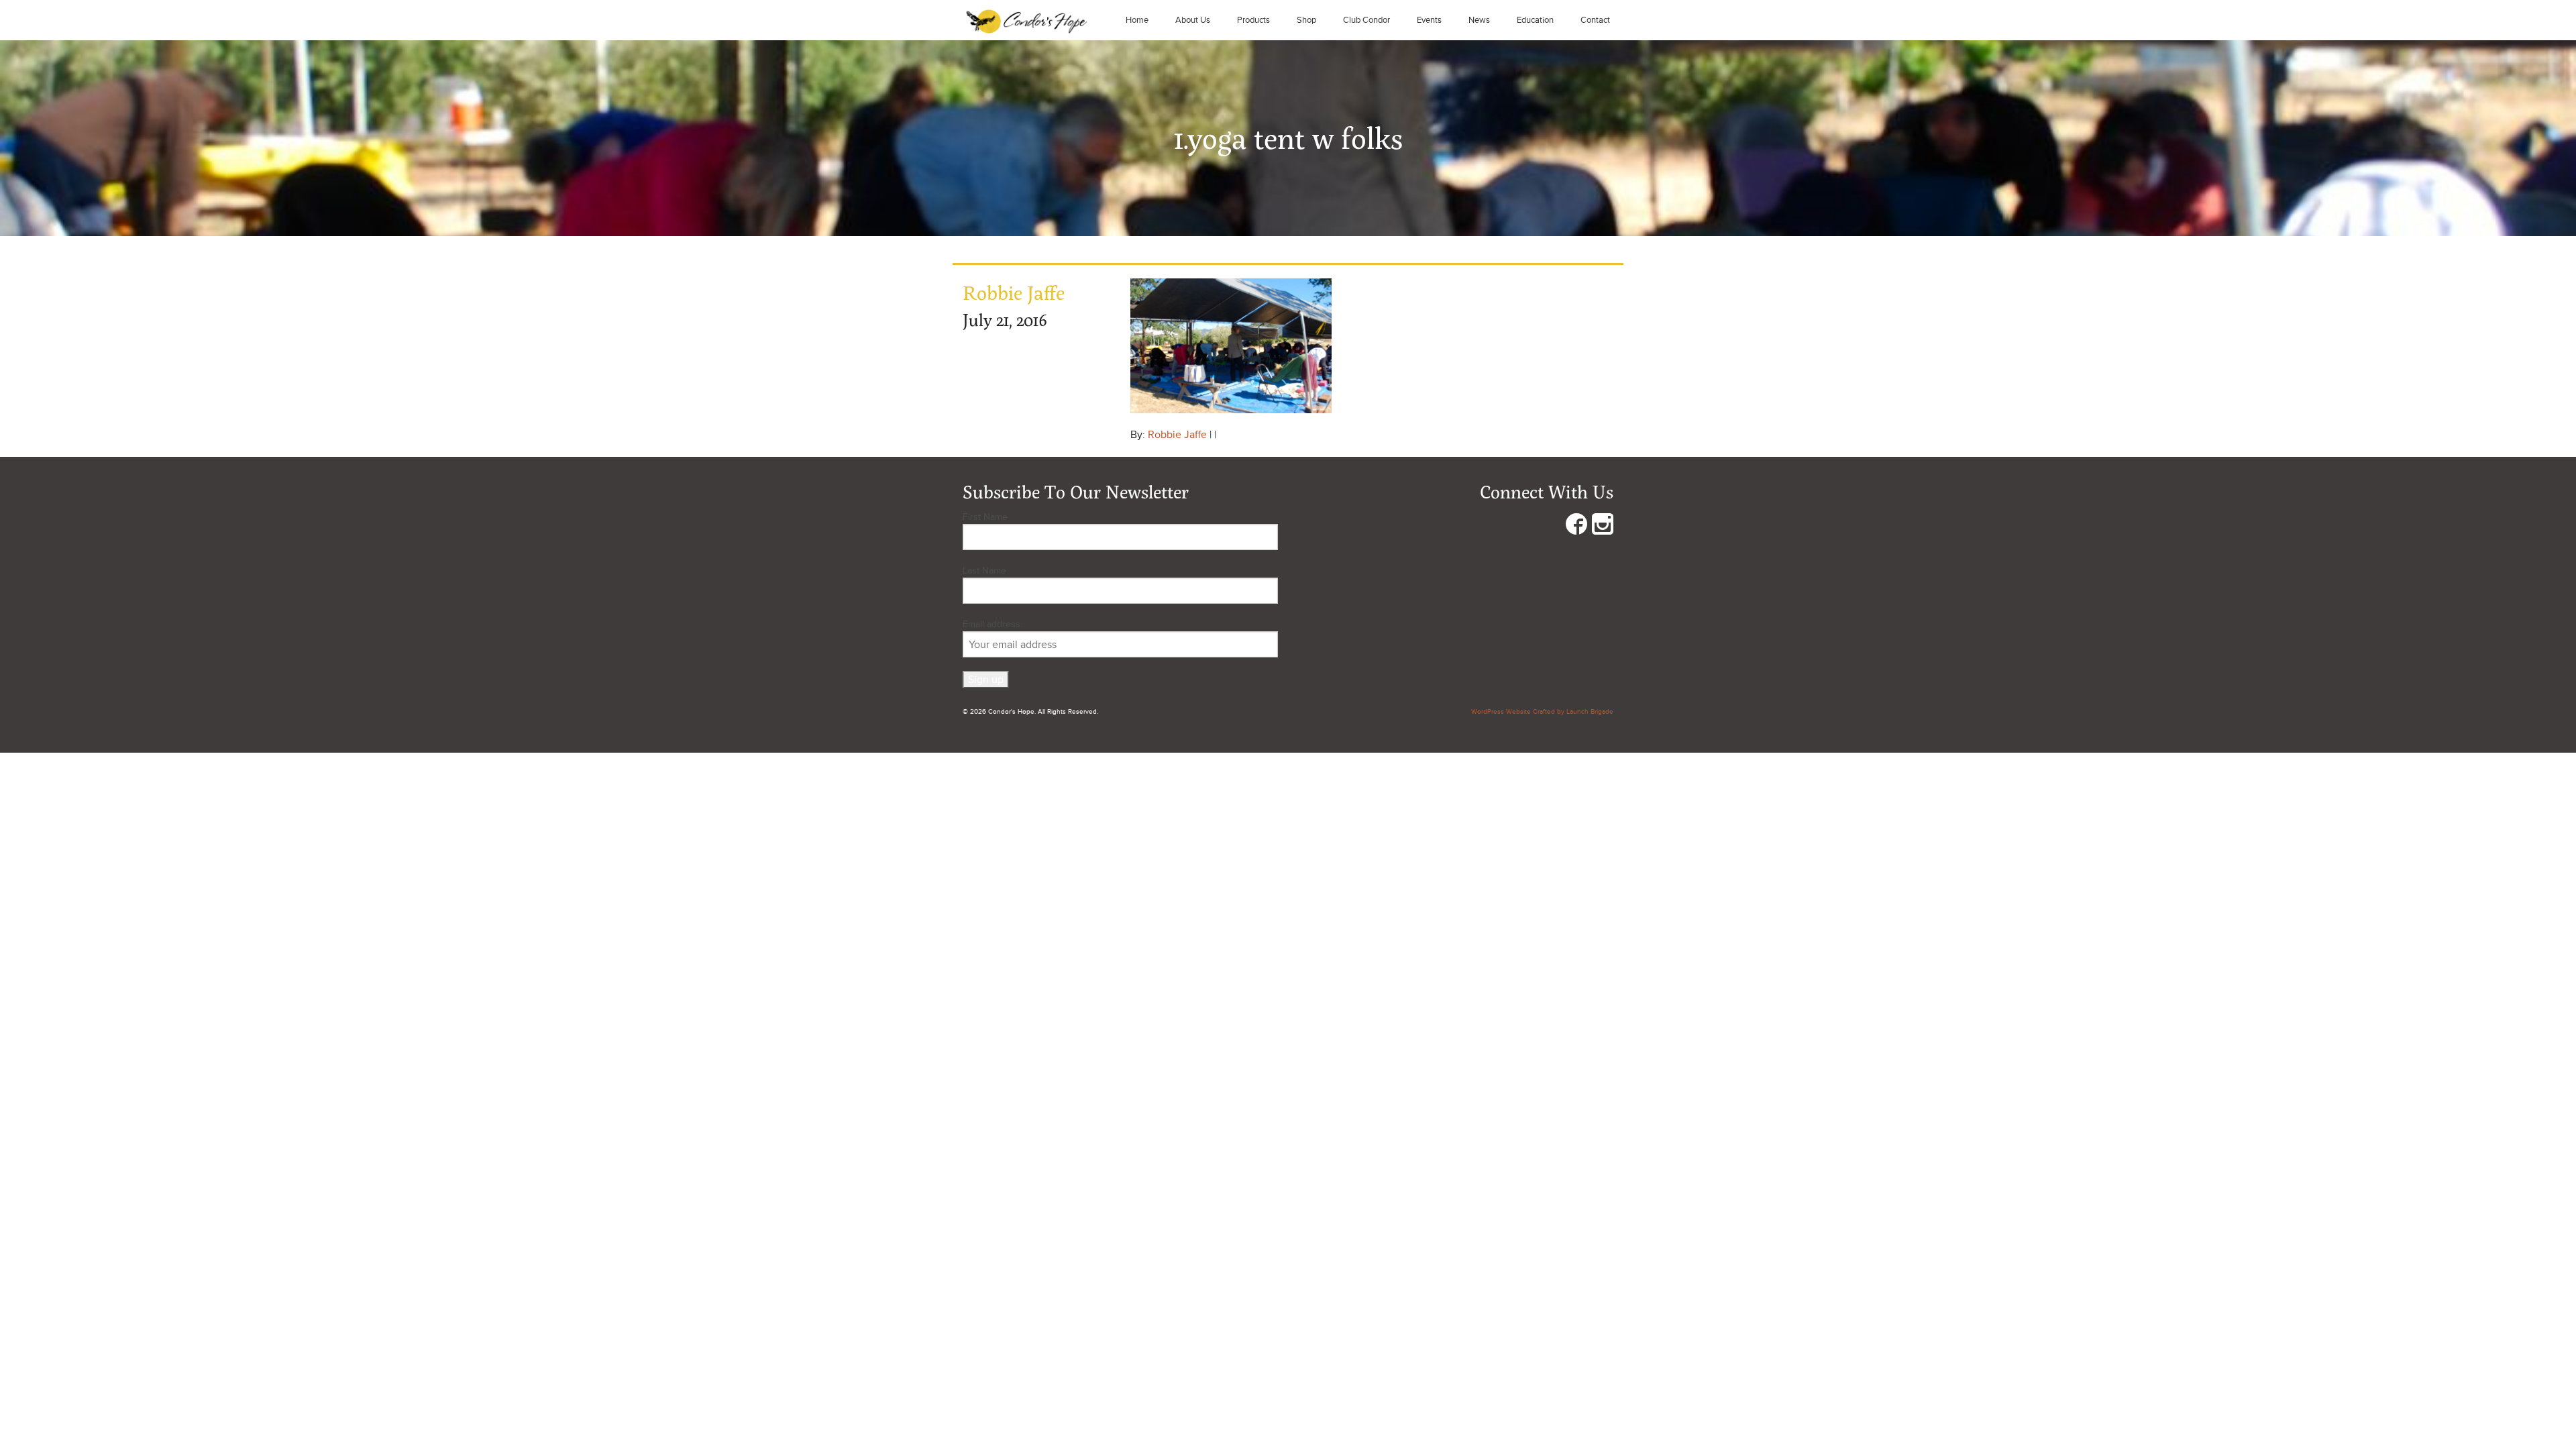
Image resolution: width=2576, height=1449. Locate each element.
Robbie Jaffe (1177, 435)
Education (1535, 20)
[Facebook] (1576, 527)
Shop (1306, 20)
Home (1137, 20)
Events (1429, 20)
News (1479, 20)
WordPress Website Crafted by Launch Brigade (1542, 712)
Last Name (984, 571)
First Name (985, 517)
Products (1253, 20)
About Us (1193, 20)
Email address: (992, 624)
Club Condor (1366, 20)
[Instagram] (1603, 527)
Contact (1595, 20)
